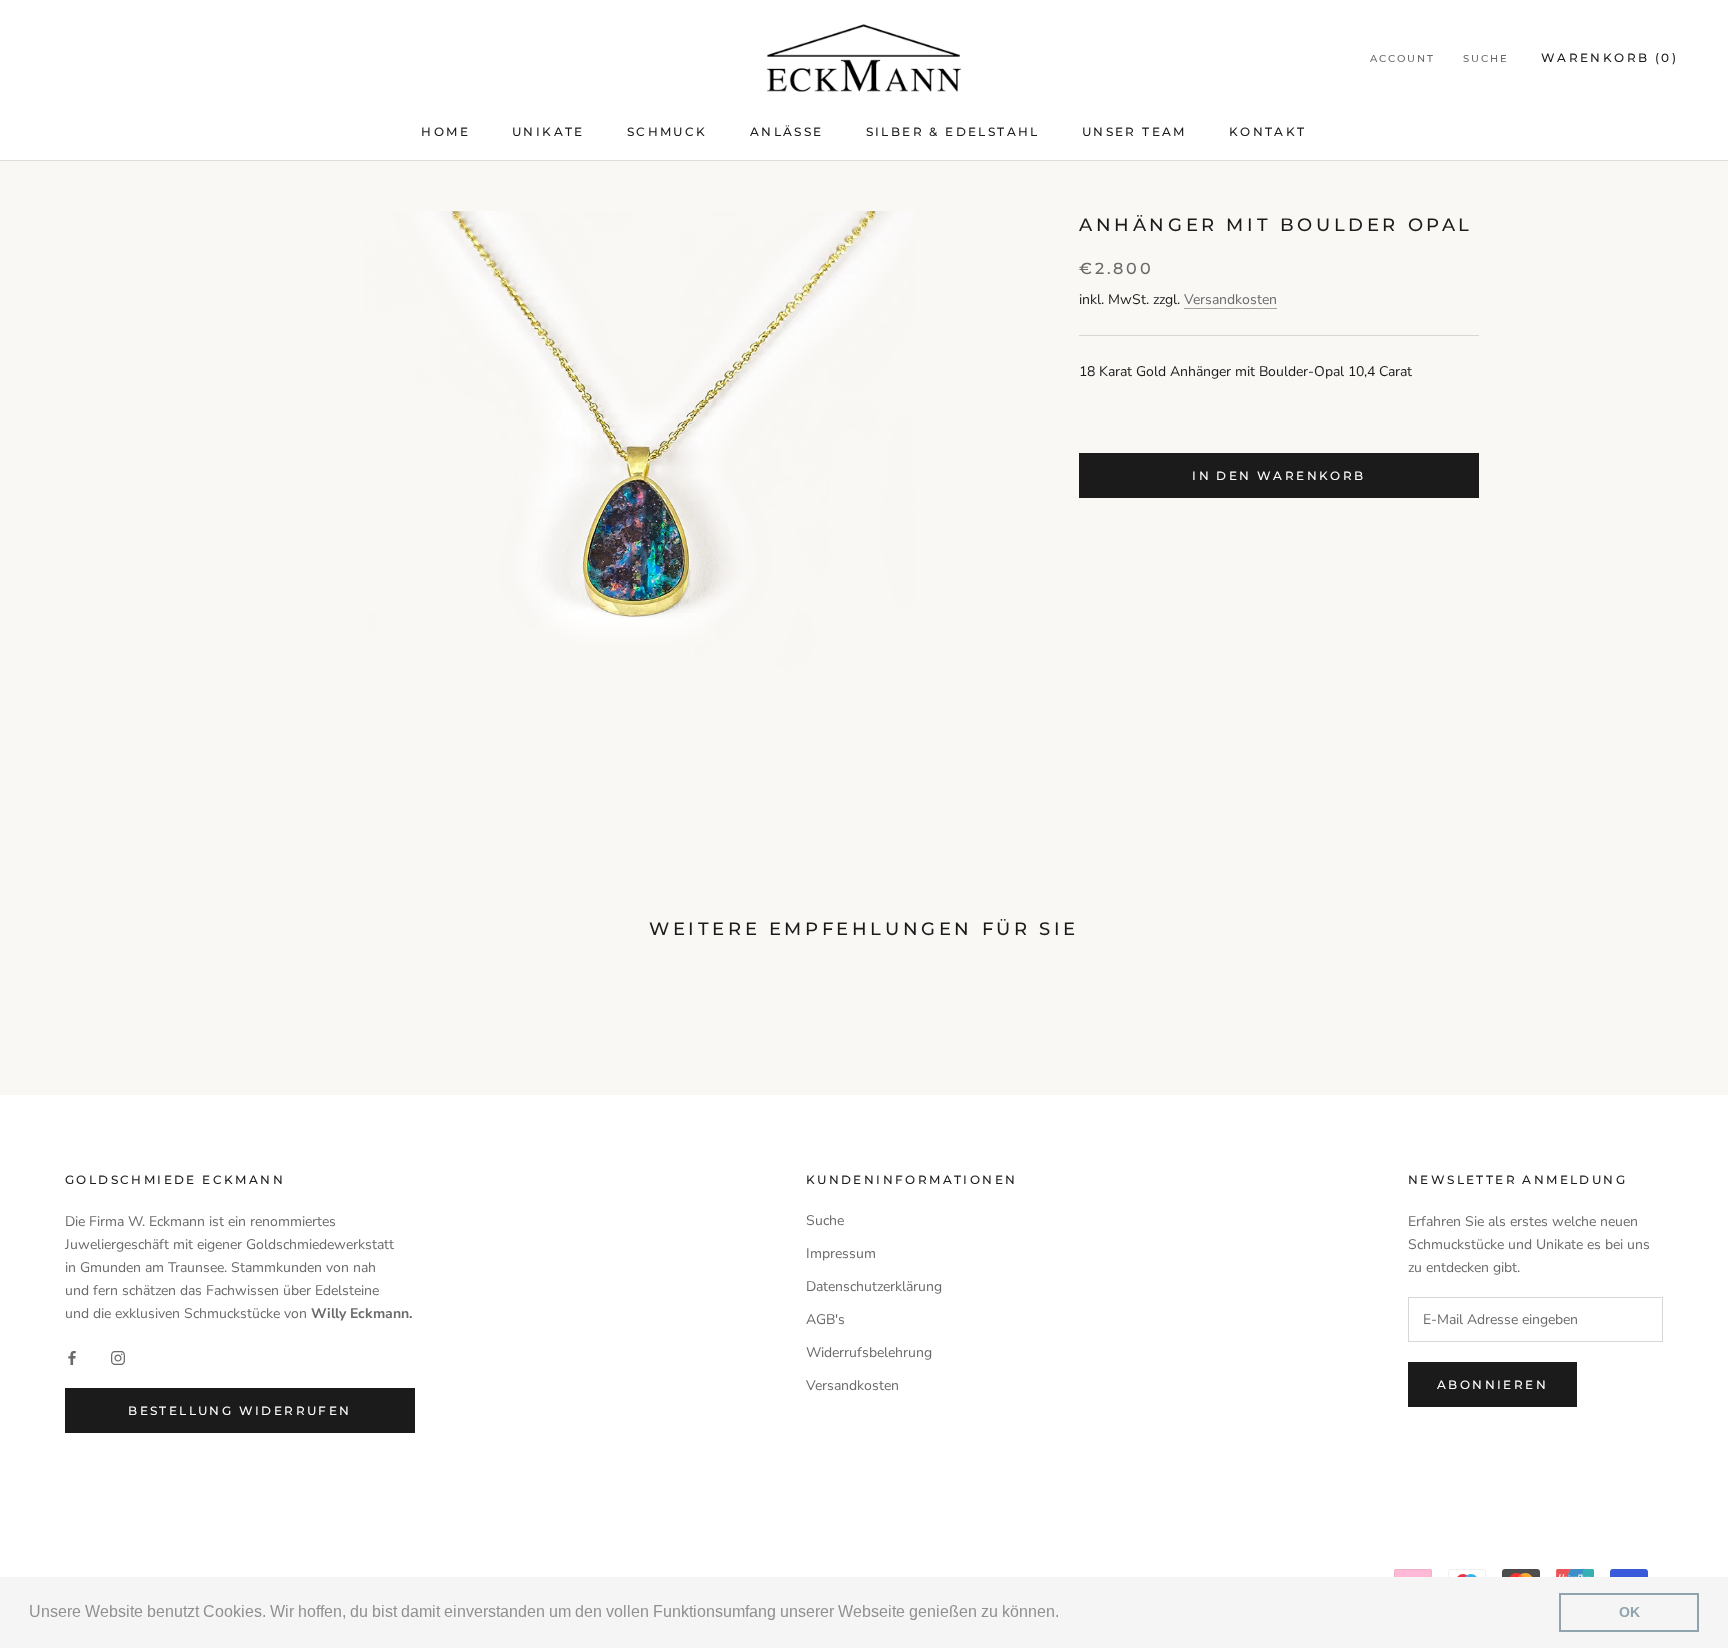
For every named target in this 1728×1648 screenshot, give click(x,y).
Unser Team (1134, 131)
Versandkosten (1230, 298)
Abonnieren (1492, 1384)
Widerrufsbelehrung (869, 1352)
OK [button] (1629, 1612)
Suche (1486, 58)
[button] (1066, 1614)
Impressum (841, 1253)
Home (445, 131)
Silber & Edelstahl (953, 131)
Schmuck (667, 131)
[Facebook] (72, 1356)
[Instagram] (118, 1356)
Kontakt (1268, 131)
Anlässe (787, 131)
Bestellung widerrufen (239, 1410)
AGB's (825, 1319)
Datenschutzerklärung (874, 1286)
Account (1402, 58)
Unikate (548, 131)
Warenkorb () (1609, 57)
